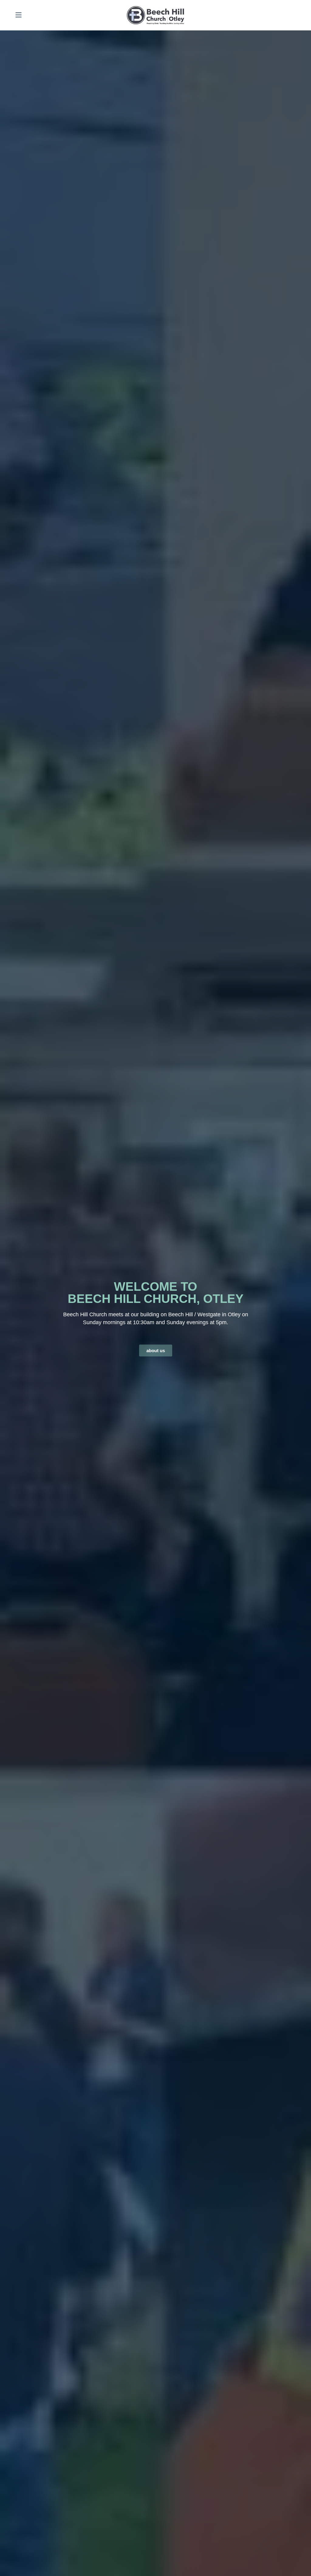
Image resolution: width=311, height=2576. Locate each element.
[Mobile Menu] (19, 15)
